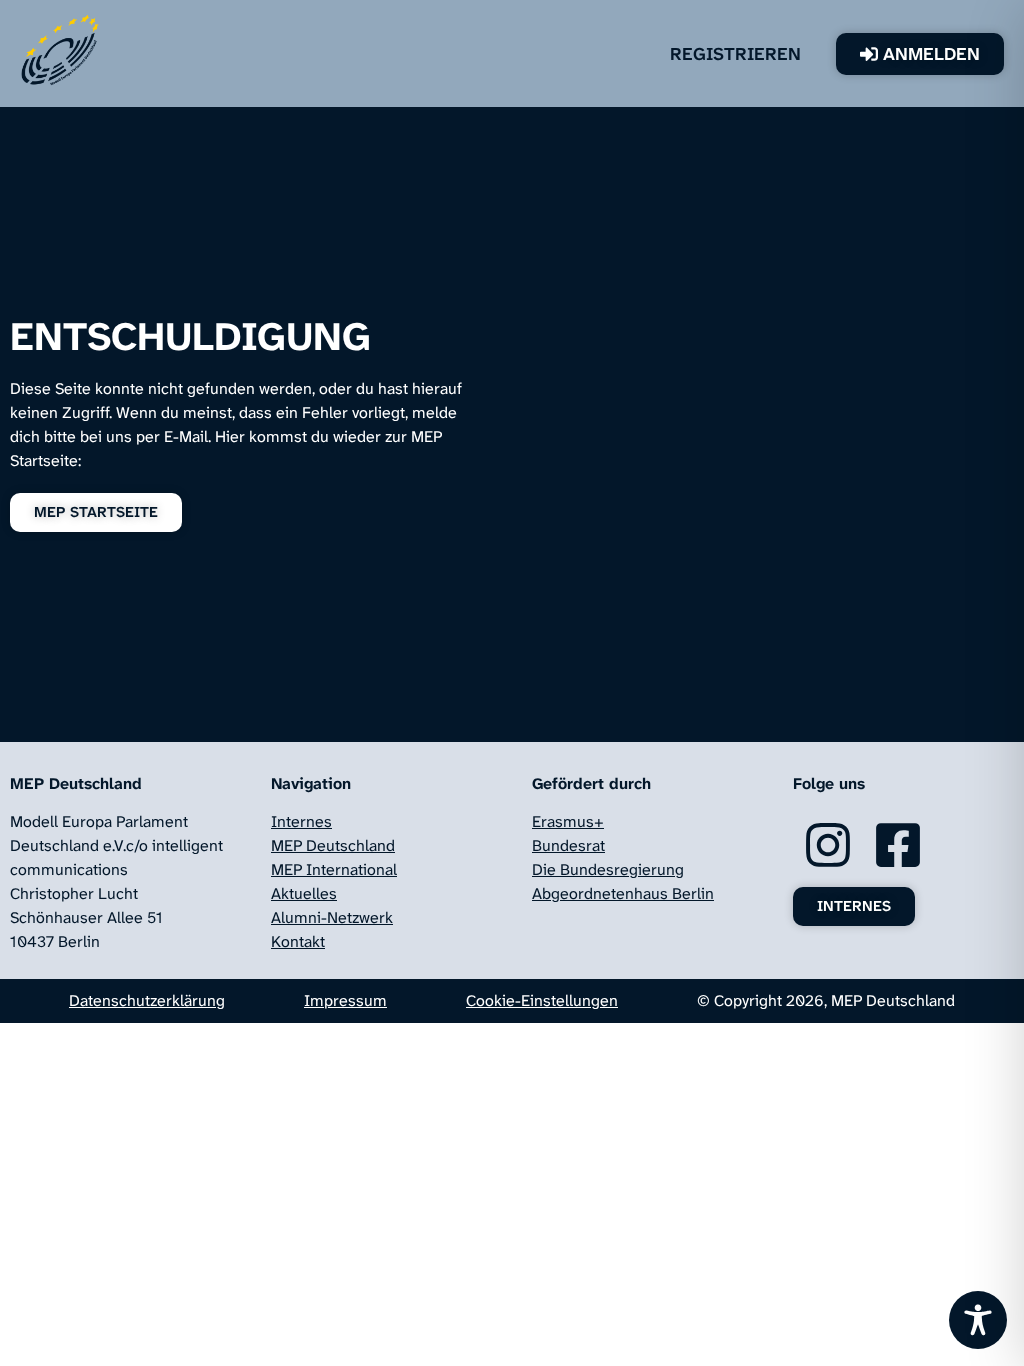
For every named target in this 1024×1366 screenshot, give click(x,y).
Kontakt (298, 941)
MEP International (334, 869)
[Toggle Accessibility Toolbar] (978, 1320)
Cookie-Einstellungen (542, 1000)
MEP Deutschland (333, 845)
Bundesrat (568, 845)
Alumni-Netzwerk (332, 917)
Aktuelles (304, 893)
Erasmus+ (568, 821)
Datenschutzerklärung (147, 1000)
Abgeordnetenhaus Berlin (623, 893)
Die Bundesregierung (608, 869)
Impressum (345, 1000)
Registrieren (765, 54)
